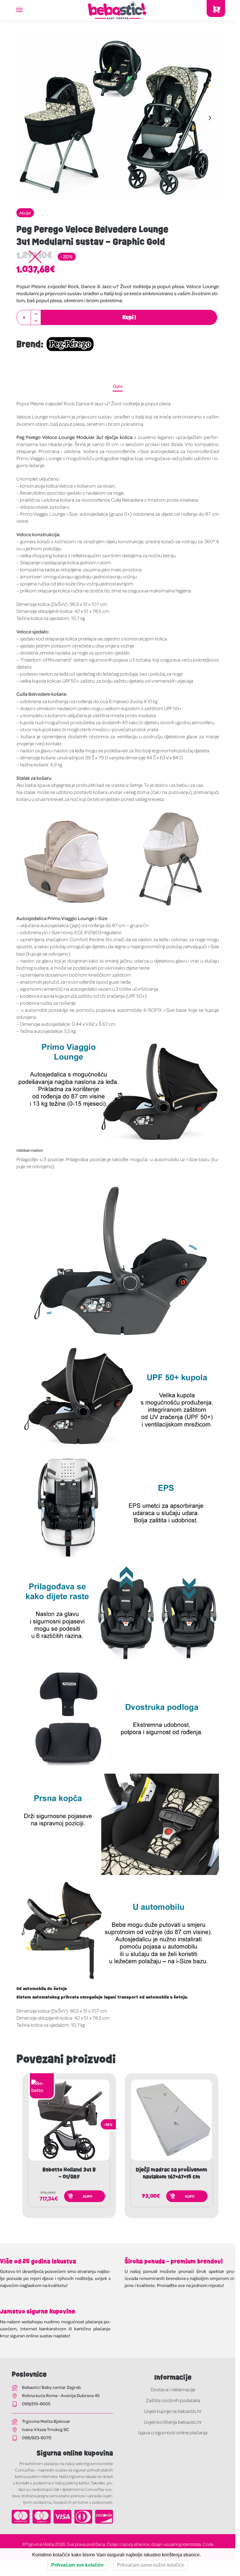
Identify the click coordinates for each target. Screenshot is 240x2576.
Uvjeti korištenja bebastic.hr (173, 2422)
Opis (118, 386)
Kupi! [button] (88, 2196)
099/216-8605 (36, 2404)
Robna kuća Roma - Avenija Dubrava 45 (61, 2395)
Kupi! (129, 317)
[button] (36, 314)
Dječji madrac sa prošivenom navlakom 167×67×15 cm (172, 2173)
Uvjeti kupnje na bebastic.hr (173, 2411)
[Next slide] (210, 118)
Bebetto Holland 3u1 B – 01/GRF (69, 2173)
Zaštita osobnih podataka (173, 2400)
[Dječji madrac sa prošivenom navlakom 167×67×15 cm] (172, 2120)
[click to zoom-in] (118, 118)
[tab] (118, 386)
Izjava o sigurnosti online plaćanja (173, 2432)
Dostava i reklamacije (173, 2389)
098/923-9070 (37, 2437)
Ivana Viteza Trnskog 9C (46, 2429)
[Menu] (25, 10)
